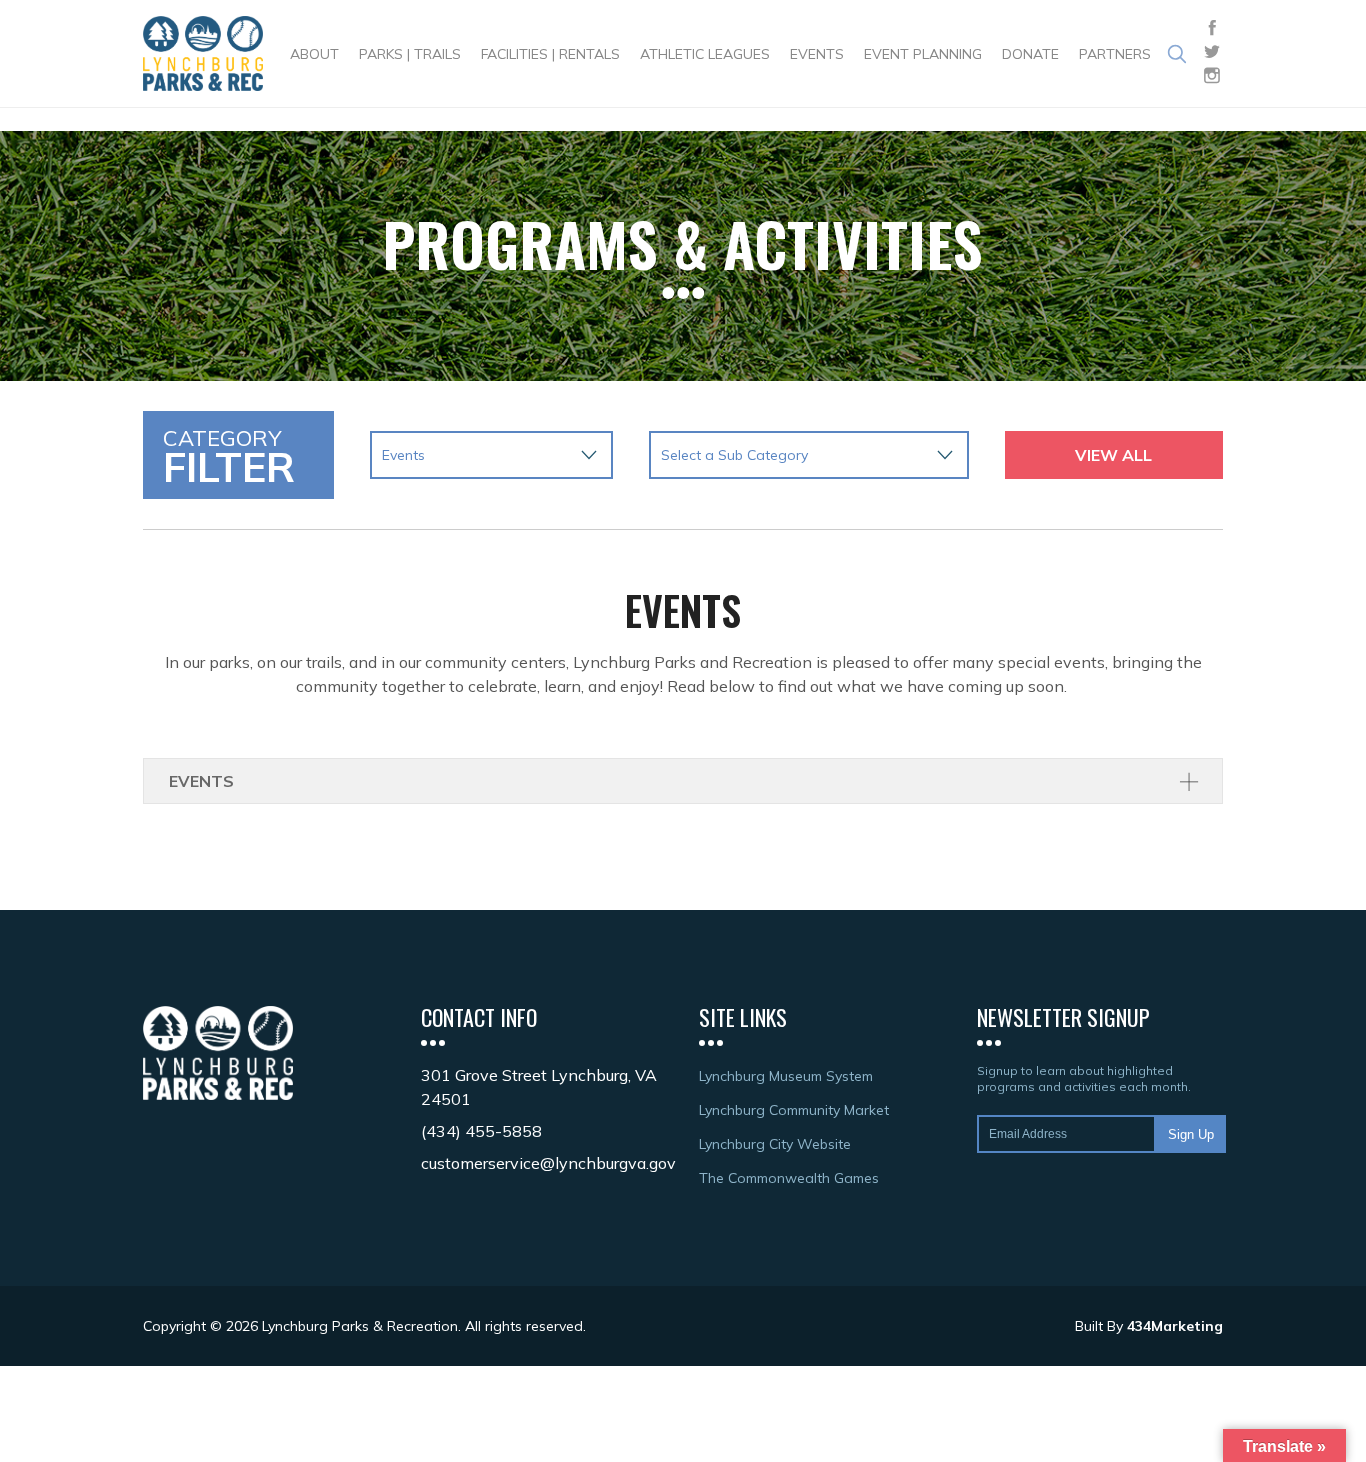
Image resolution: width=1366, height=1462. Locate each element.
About (314, 54)
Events (817, 54)
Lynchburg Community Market (794, 1110)
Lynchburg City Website (775, 1144)
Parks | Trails (410, 54)
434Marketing (1175, 1326)
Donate (1030, 54)
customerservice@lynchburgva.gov (548, 1163)
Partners (1115, 54)
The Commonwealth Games (789, 1178)
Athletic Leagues (705, 54)
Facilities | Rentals (550, 54)
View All (1113, 455)
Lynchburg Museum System (786, 1076)
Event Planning (923, 54)
